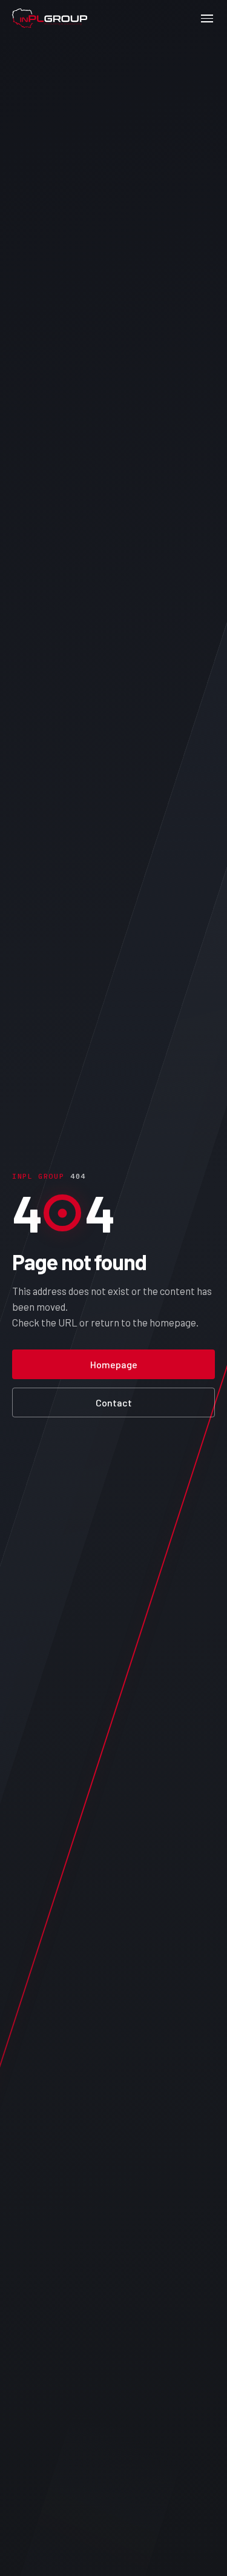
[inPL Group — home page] (50, 18)
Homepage (114, 1364)
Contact (114, 1402)
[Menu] (207, 18)
